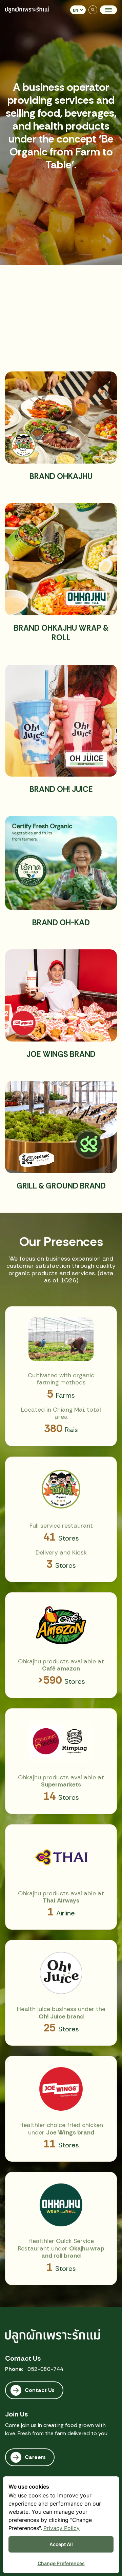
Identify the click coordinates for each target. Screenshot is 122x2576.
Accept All (61, 2544)
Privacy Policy (62, 2528)
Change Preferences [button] (61, 2563)
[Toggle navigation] (108, 10)
